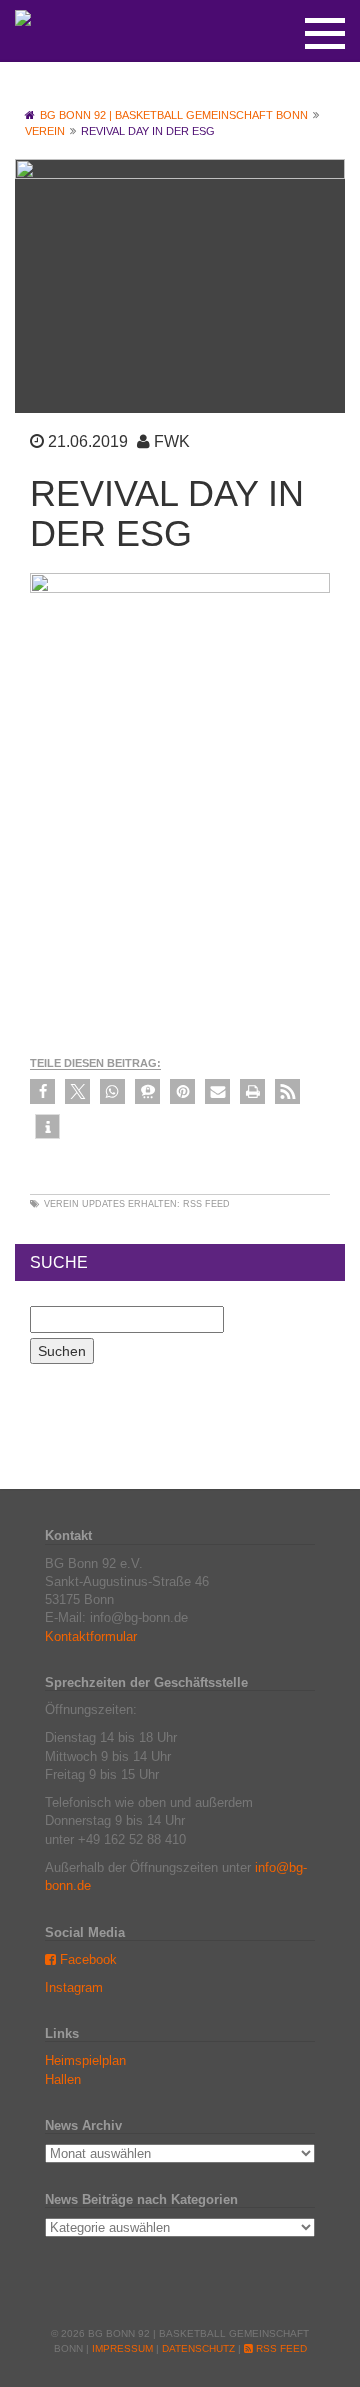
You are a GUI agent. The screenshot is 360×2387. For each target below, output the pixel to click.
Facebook (86, 1959)
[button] (42, 1091)
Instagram (74, 1987)
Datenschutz (198, 2348)
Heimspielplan (85, 2060)
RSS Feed (206, 1204)
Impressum (122, 2348)
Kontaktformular (91, 1636)
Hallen (63, 2079)
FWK (172, 441)
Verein (61, 1204)
